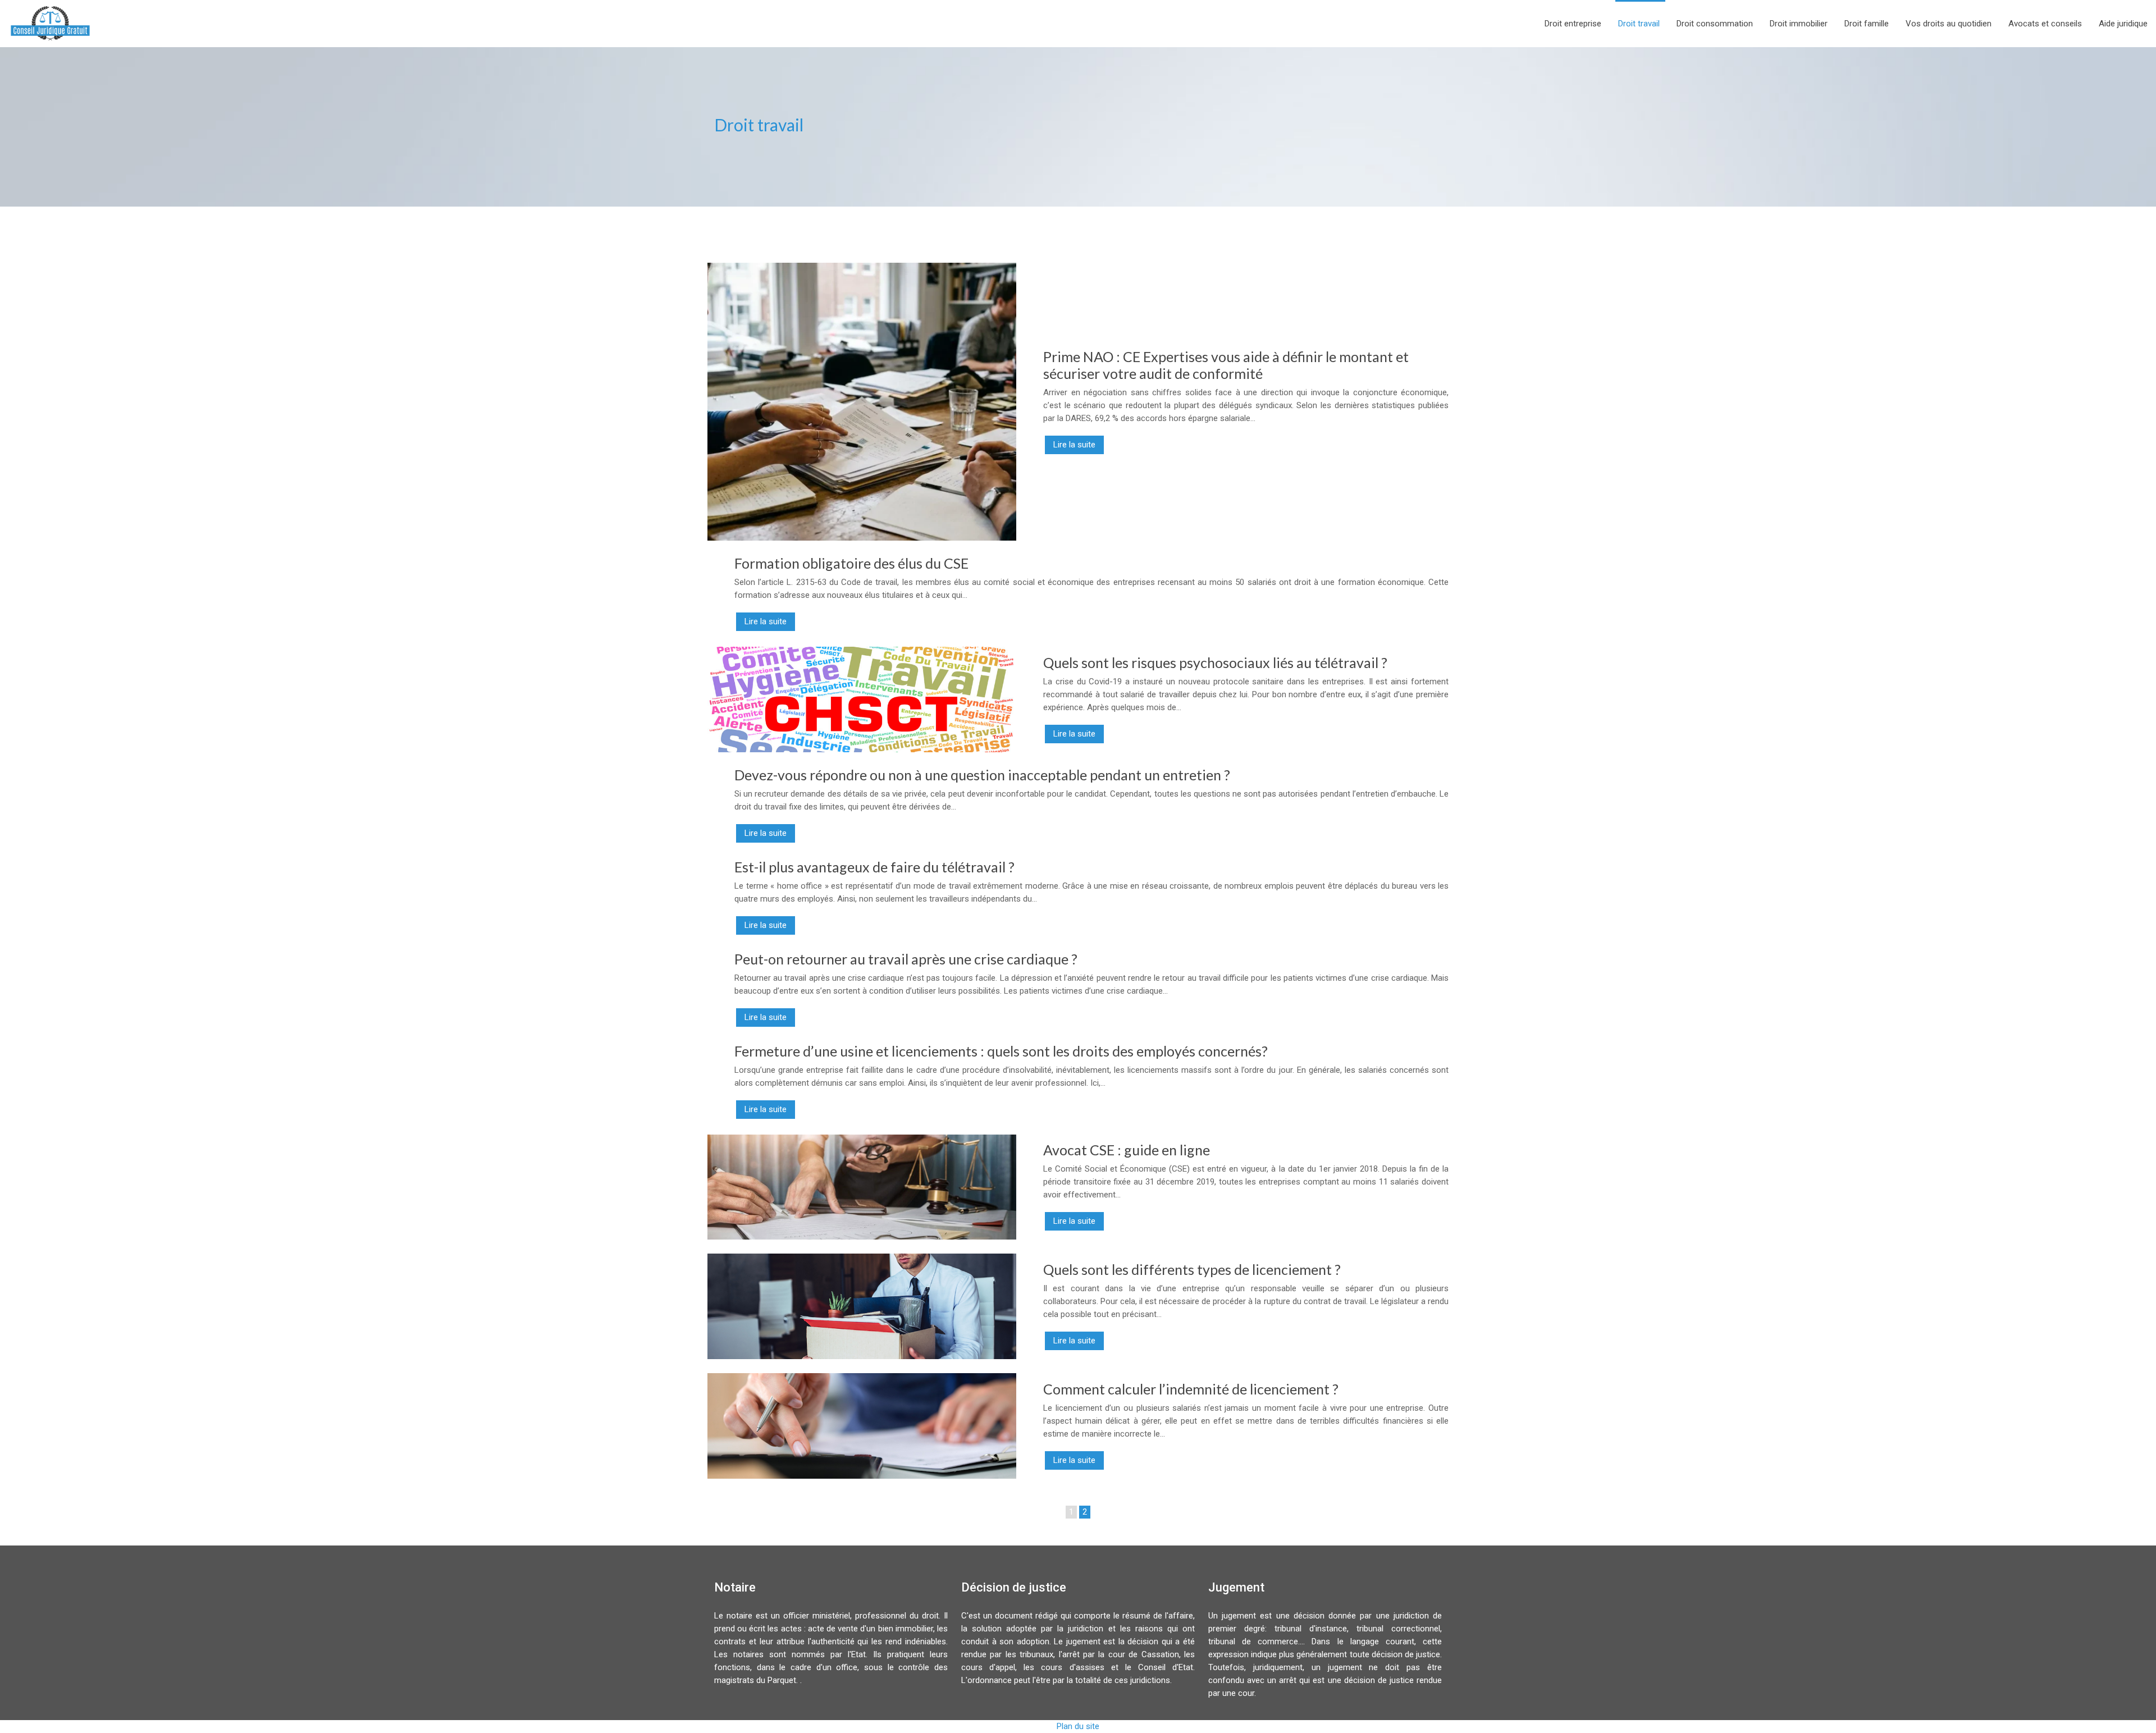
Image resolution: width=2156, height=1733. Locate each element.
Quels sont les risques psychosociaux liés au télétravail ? (1215, 662)
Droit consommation (1715, 24)
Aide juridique (2123, 24)
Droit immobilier (1799, 24)
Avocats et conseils (2045, 24)
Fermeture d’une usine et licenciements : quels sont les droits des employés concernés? (1001, 1051)
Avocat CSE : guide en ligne (1127, 1150)
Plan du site (1078, 1726)
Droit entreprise (1573, 24)
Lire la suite (1074, 445)
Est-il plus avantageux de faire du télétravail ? (874, 867)
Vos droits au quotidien (1949, 24)
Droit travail (1639, 24)
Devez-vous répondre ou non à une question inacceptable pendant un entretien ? (982, 775)
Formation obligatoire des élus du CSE (851, 563)
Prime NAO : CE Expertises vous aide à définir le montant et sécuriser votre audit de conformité (1226, 365)
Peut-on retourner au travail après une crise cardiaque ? (906, 959)
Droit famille (1867, 24)
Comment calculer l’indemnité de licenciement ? (1191, 1389)
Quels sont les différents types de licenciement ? (1192, 1269)
